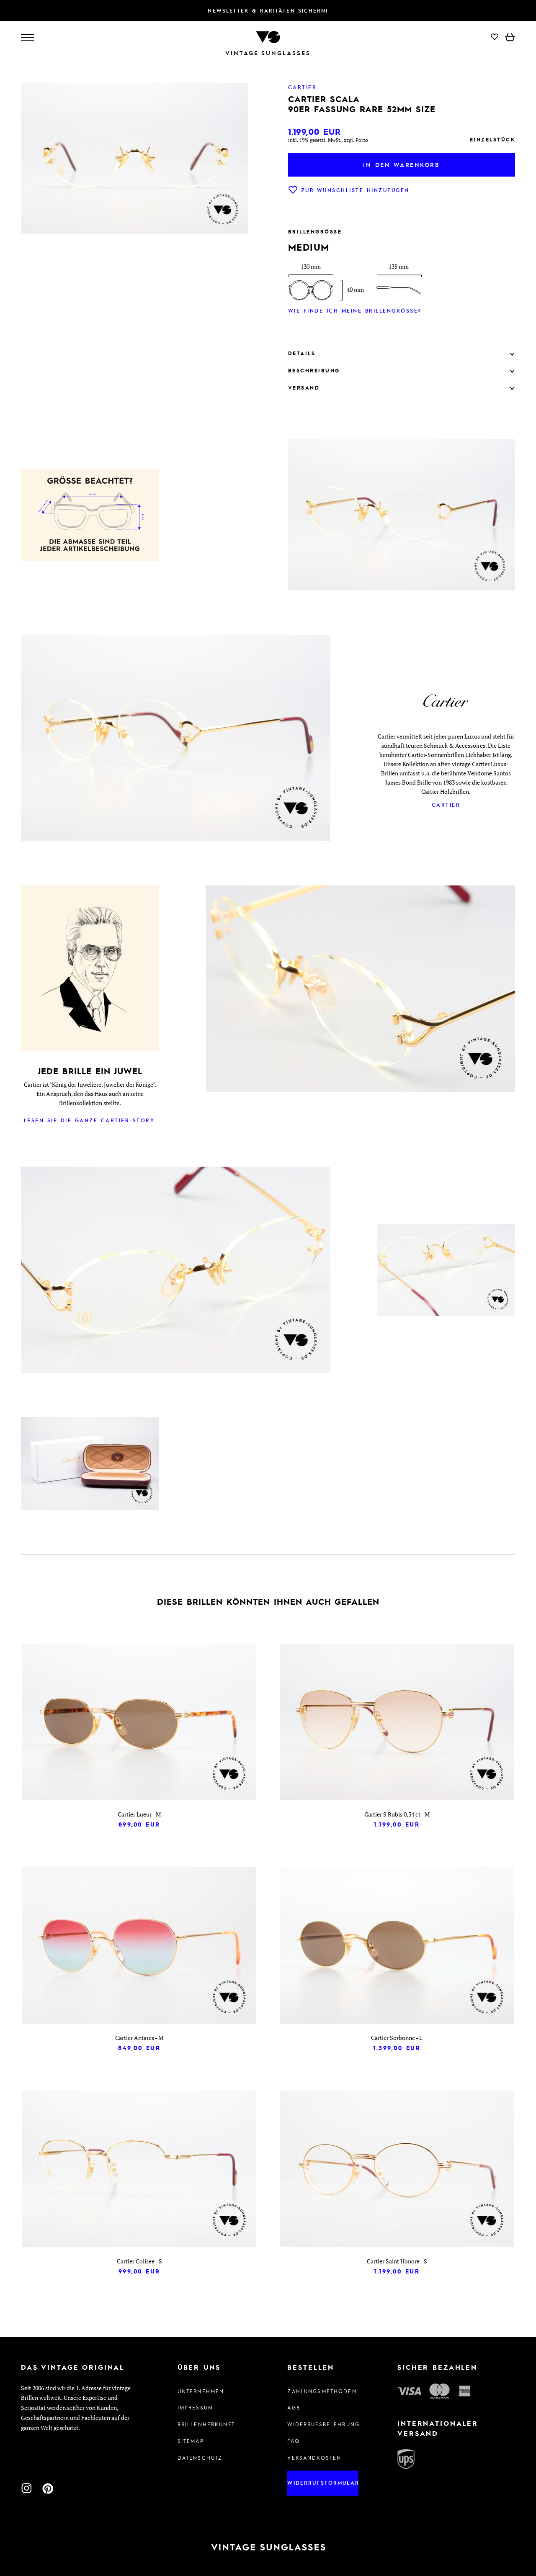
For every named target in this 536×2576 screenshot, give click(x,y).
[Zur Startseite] (268, 36)
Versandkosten (314, 2458)
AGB (294, 2407)
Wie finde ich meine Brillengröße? (355, 310)
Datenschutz (200, 2458)
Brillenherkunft (206, 2424)
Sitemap (191, 2441)
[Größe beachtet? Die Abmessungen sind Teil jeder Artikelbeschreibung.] (90, 516)
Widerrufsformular (323, 2483)
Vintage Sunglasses (268, 53)
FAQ (293, 2441)
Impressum (195, 2407)
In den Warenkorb (401, 164)
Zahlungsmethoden (322, 2391)
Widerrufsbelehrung (323, 2424)
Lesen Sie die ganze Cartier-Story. (90, 1120)
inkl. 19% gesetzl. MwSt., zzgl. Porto (328, 140)
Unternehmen (201, 2391)
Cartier (446, 805)
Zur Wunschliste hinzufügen (355, 190)
